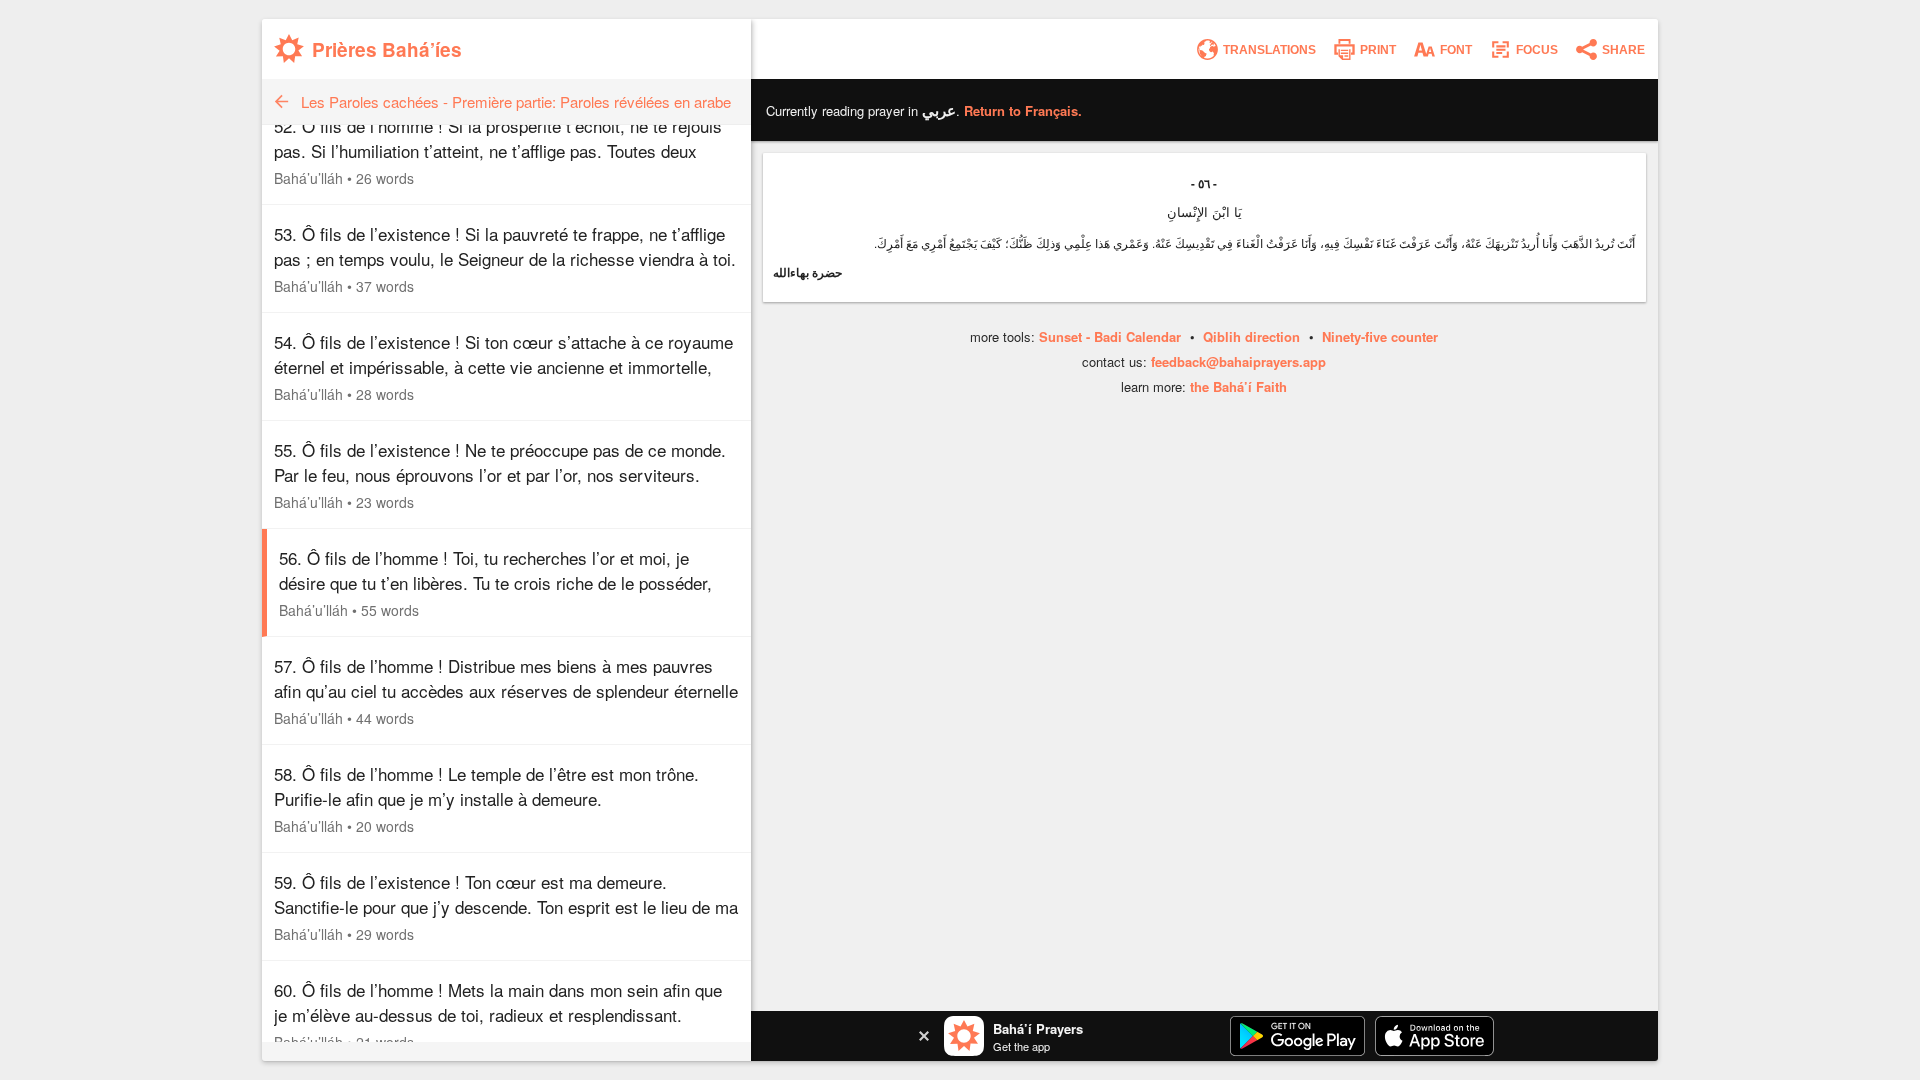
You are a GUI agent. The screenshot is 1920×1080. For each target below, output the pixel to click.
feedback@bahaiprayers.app (1238, 361)
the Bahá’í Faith (1238, 386)
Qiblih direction (1251, 336)
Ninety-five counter (1380, 336)
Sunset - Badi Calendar (1110, 336)
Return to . (1023, 110)
